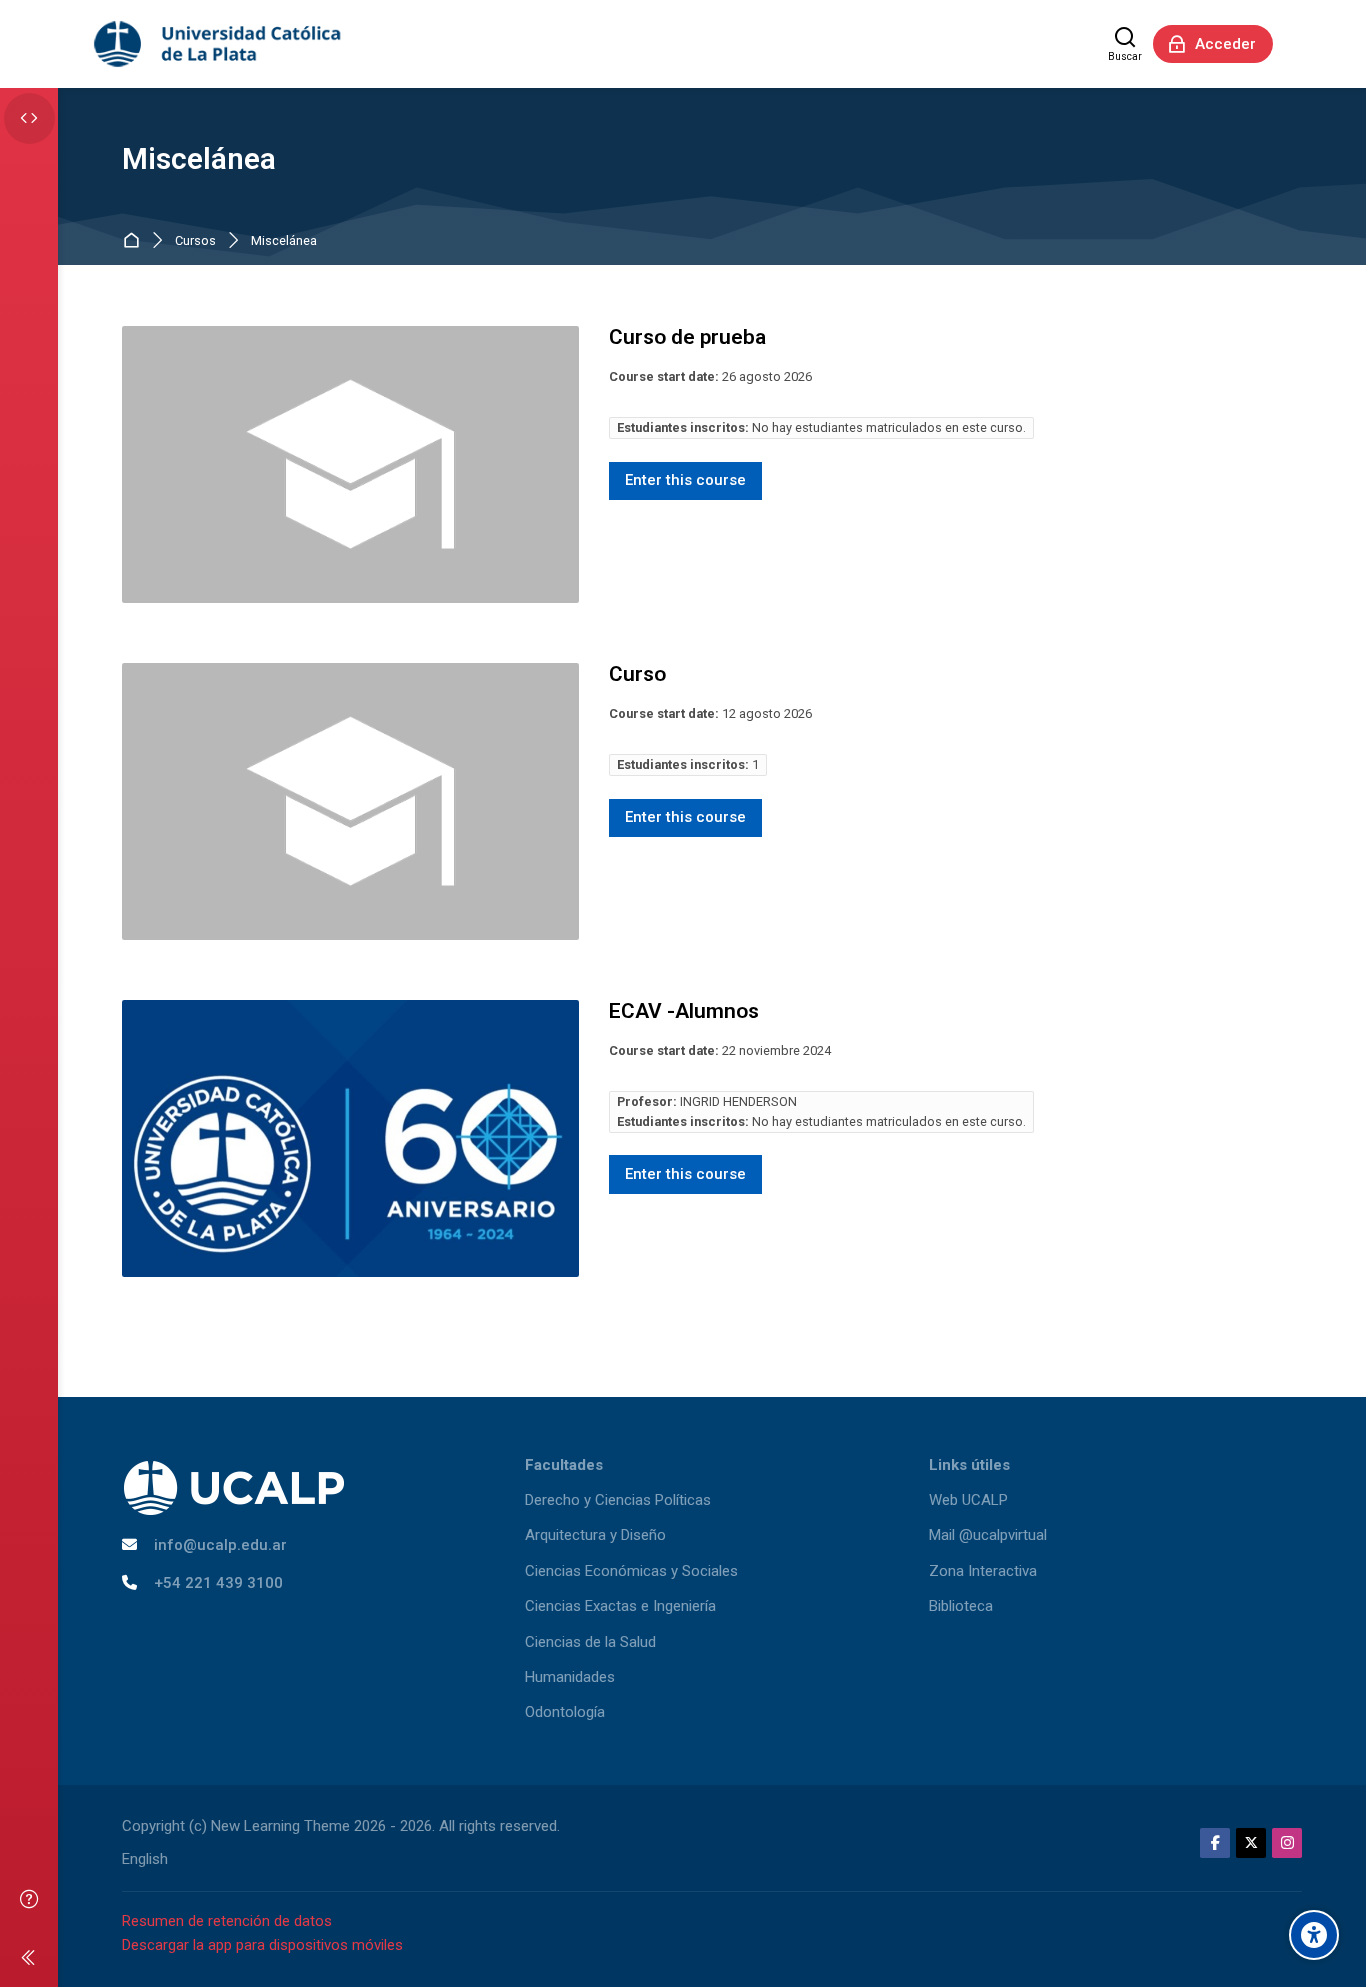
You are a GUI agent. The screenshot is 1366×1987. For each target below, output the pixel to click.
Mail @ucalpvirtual (988, 1535)
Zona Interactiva (983, 1571)
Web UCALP (968, 1500)
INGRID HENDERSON (738, 1101)
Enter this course (685, 480)
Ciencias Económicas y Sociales (631, 1571)
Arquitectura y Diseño (595, 1535)
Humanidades (570, 1677)
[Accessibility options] (1314, 1935)
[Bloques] (29, 118)
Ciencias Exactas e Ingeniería (620, 1606)
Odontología (565, 1712)
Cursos (195, 241)
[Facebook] (1215, 1843)
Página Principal (135, 241)
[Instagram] (1287, 1843)
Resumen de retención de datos (227, 1921)
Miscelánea (284, 241)
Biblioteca (961, 1606)
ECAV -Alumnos (684, 1011)
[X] (1251, 1843)
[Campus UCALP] (219, 44)
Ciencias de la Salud (590, 1642)
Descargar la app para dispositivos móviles (262, 1945)
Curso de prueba (687, 337)
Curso (637, 674)
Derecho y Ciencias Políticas (618, 1500)
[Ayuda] (29, 1898)
